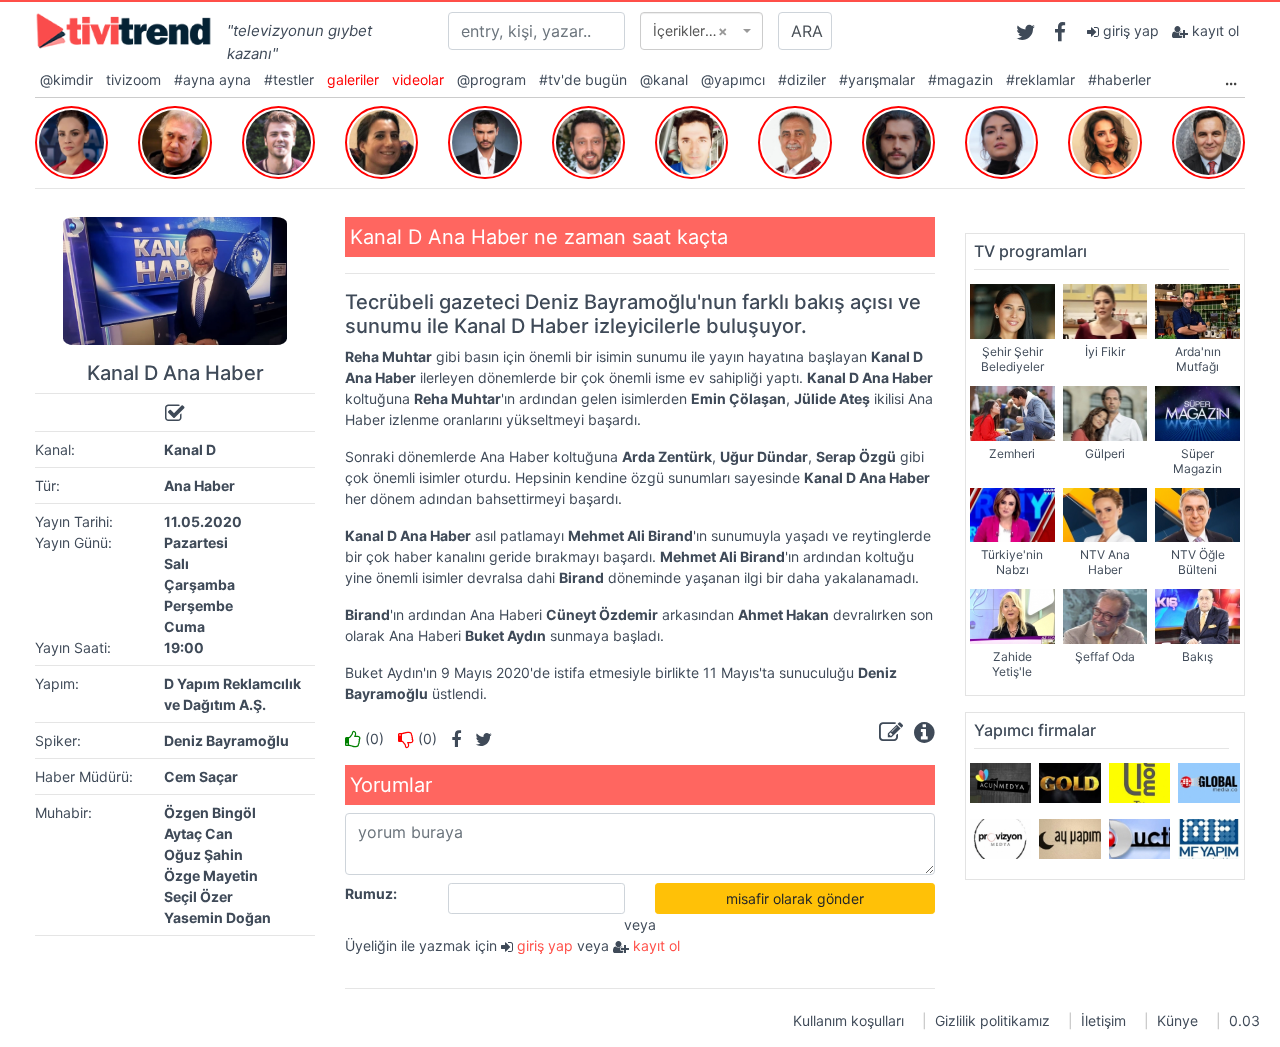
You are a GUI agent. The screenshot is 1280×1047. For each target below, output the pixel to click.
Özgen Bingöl (210, 812)
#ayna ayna (212, 79)
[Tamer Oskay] (691, 139)
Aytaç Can (198, 833)
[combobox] (701, 31)
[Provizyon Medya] (1000, 837)
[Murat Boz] (588, 139)
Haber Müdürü (82, 776)
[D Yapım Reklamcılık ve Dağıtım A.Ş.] (1139, 837)
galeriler (353, 79)
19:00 (184, 647)
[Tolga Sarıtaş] (278, 139)
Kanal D (190, 449)
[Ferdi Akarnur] (794, 139)
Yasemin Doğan (217, 917)
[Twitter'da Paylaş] (478, 738)
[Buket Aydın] (71, 139)
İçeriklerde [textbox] (690, 30)
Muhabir (61, 812)
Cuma (184, 626)
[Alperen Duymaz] (898, 139)
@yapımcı (733, 79)
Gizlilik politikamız (992, 1020)
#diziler (802, 79)
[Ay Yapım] (1069, 837)
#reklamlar (1040, 79)
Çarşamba (199, 584)
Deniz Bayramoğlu (226, 740)
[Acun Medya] (1000, 781)
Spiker (56, 740)
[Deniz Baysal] (1001, 139)
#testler (289, 79)
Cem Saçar (201, 776)
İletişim (1103, 1020)
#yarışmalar (877, 79)
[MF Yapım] (1208, 837)
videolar (418, 79)
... (1231, 79)
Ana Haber (199, 485)
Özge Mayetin (211, 875)
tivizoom (133, 79)
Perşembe (198, 605)
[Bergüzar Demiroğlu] (381, 139)
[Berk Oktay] (484, 139)
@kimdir (66, 79)
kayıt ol (1213, 30)
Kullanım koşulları (848, 1020)
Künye (1177, 1020)
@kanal (664, 79)
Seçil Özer (198, 896)
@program (491, 79)
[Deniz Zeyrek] (1208, 139)
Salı (176, 563)
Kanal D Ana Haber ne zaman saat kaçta (539, 237)
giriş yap (1129, 30)
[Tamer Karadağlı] (174, 139)
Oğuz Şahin (203, 854)
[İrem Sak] (1104, 139)
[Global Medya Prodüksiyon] (1208, 781)
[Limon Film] (1139, 781)
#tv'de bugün (583, 79)
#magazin (960, 79)
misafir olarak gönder (795, 898)
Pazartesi (196, 542)
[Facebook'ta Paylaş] (451, 738)
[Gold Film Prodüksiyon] (1069, 781)
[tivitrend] (123, 29)
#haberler (1119, 79)
